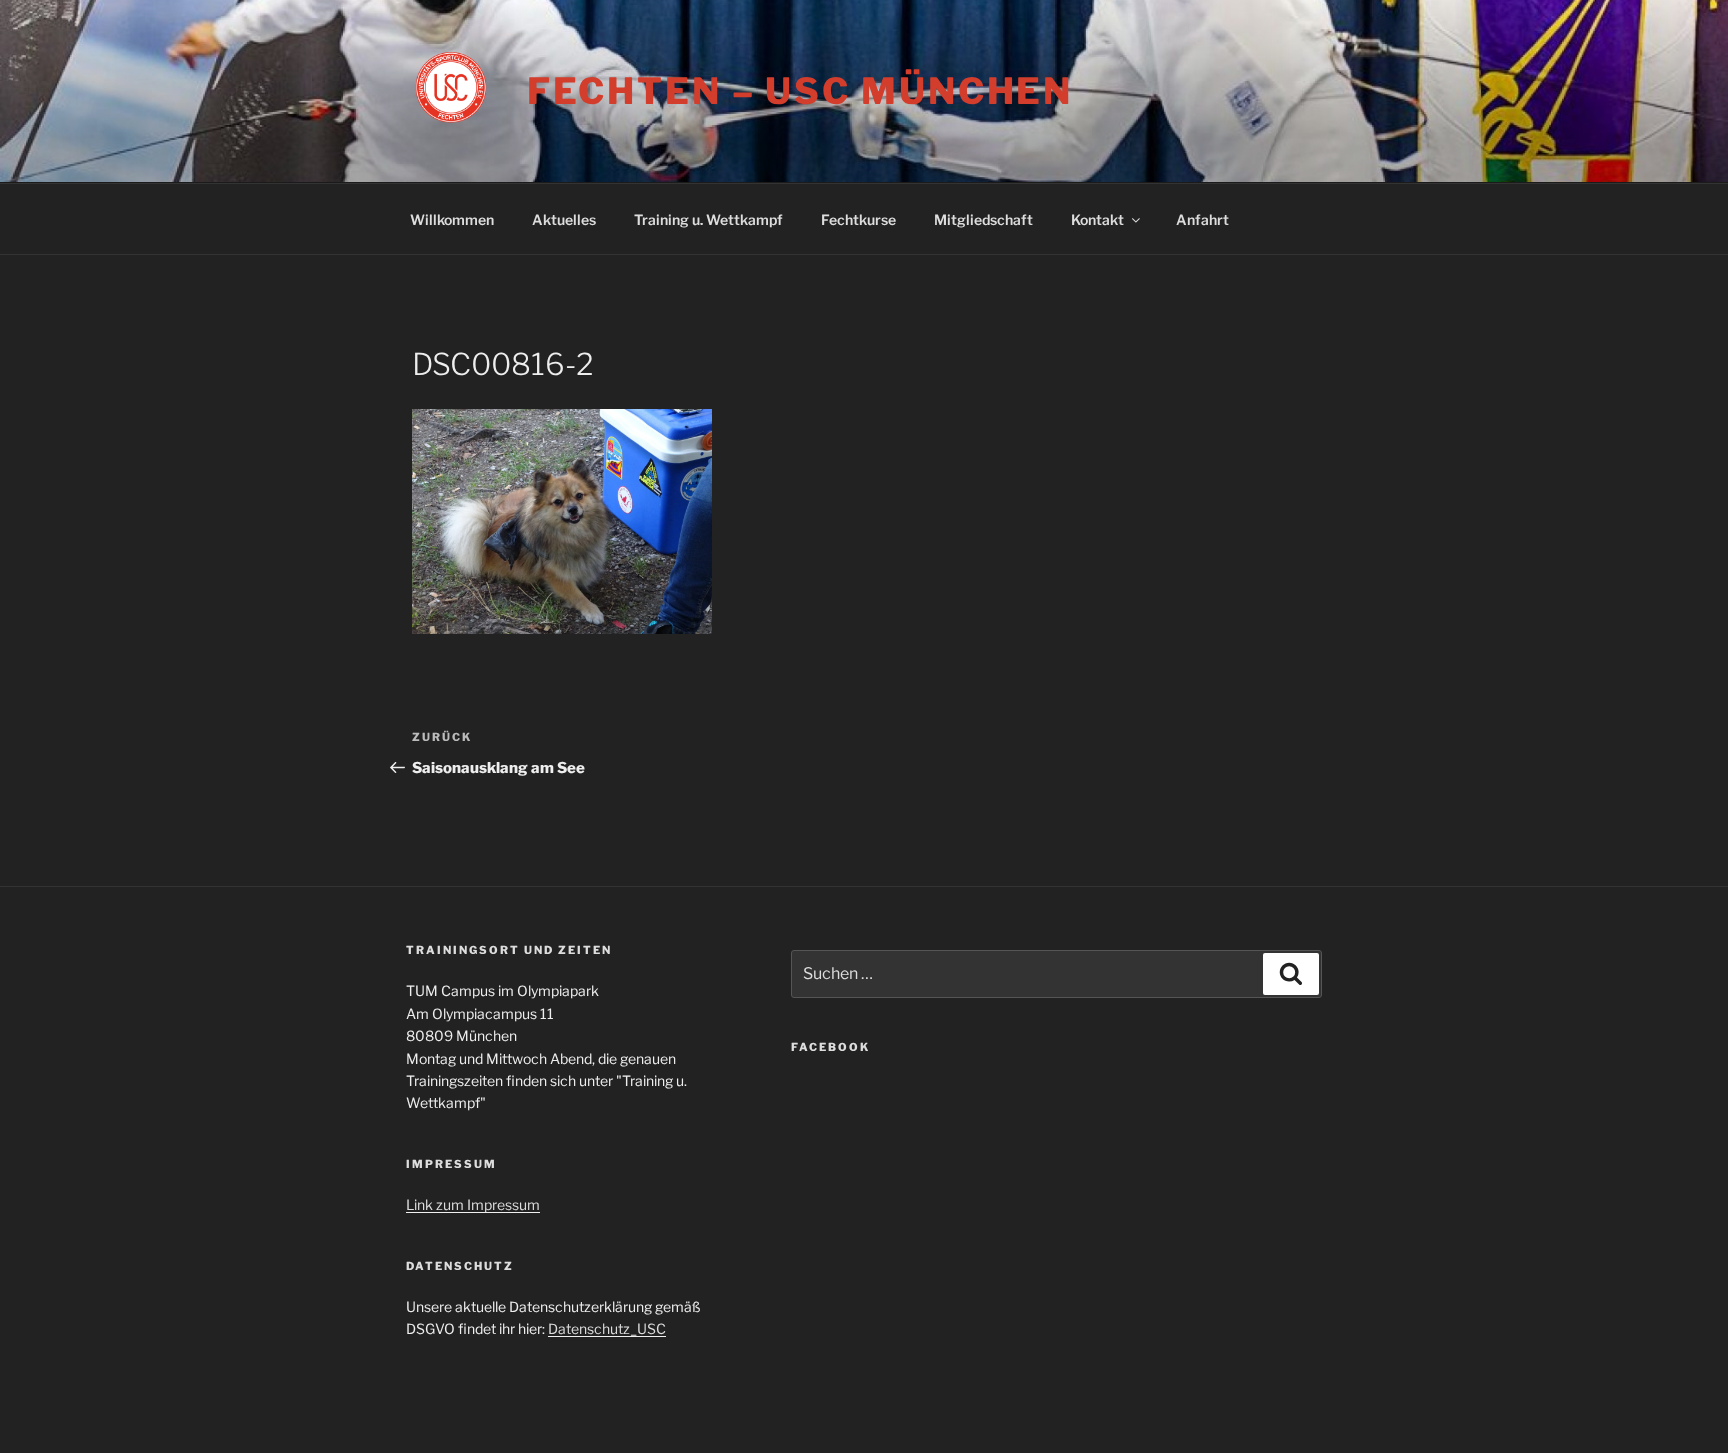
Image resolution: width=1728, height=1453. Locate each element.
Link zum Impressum (473, 1204)
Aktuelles (564, 219)
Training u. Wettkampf (708, 219)
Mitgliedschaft (983, 219)
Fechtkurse (858, 219)
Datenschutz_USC (607, 1328)
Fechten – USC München (800, 91)
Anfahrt (1202, 219)
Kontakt (1097, 219)
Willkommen (452, 219)
